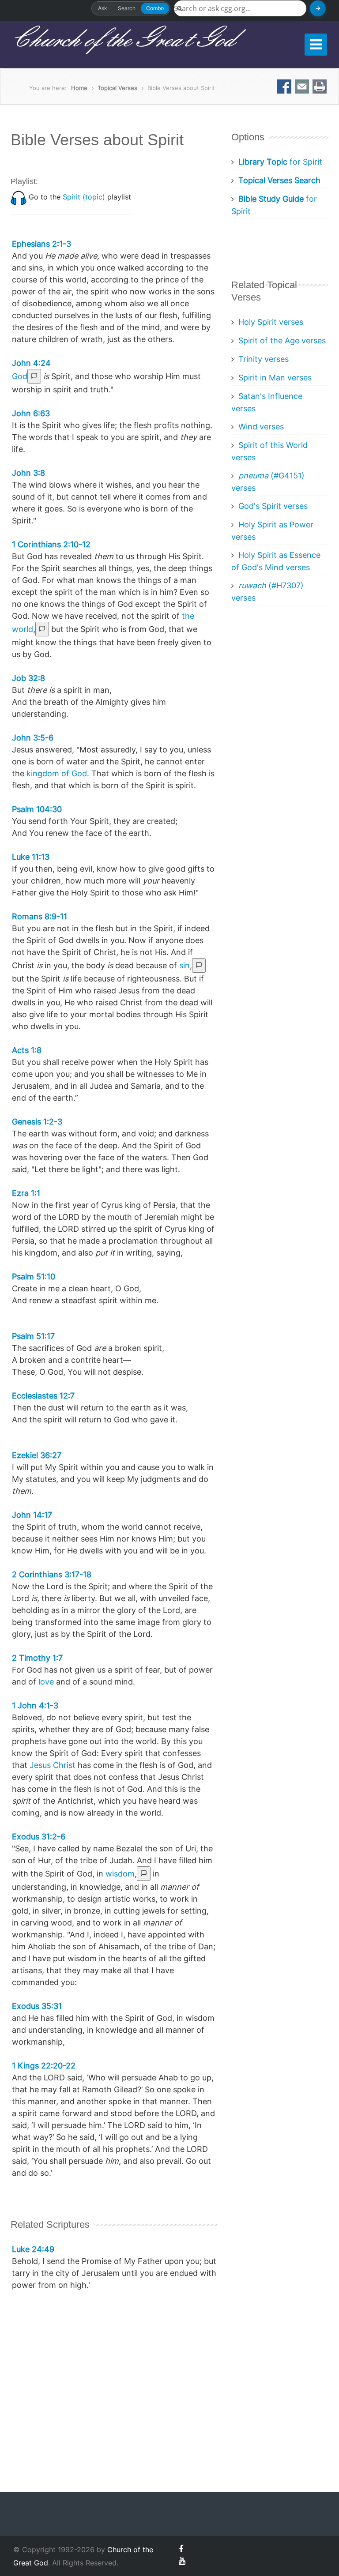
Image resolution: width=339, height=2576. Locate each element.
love (46, 1682)
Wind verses (261, 427)
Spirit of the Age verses (282, 340)
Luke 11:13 (31, 857)
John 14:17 (32, 1515)
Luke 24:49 (33, 2249)
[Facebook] (181, 2549)
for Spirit (280, 162)
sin (185, 965)
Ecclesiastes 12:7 (43, 1396)
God (20, 376)
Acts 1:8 (27, 1050)
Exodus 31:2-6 (39, 1837)
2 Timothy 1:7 (37, 1658)
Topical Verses (117, 88)
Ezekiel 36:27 (37, 1455)
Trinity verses (264, 359)
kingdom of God (57, 773)
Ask (103, 8)
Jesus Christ (53, 1765)
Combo (155, 8)
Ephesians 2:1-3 (41, 244)
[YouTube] (182, 2561)
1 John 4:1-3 (35, 1705)
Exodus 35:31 (37, 2006)
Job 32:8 (28, 678)
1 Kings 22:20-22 (44, 2066)
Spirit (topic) (84, 197)
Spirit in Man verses (275, 378)
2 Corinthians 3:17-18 (52, 1574)
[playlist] (19, 197)
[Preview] (34, 376)
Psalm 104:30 (37, 809)
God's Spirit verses (273, 506)
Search (127, 8)
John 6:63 (31, 413)
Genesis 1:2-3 (37, 1122)
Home (79, 88)
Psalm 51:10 (34, 1277)
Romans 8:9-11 (40, 916)
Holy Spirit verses (271, 322)
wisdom (120, 1874)
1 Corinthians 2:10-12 (51, 544)
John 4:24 (31, 363)
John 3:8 (28, 473)
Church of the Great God (122, 40)
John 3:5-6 (33, 738)
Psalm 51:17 (33, 1336)
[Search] (318, 8)
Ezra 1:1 (26, 1193)
